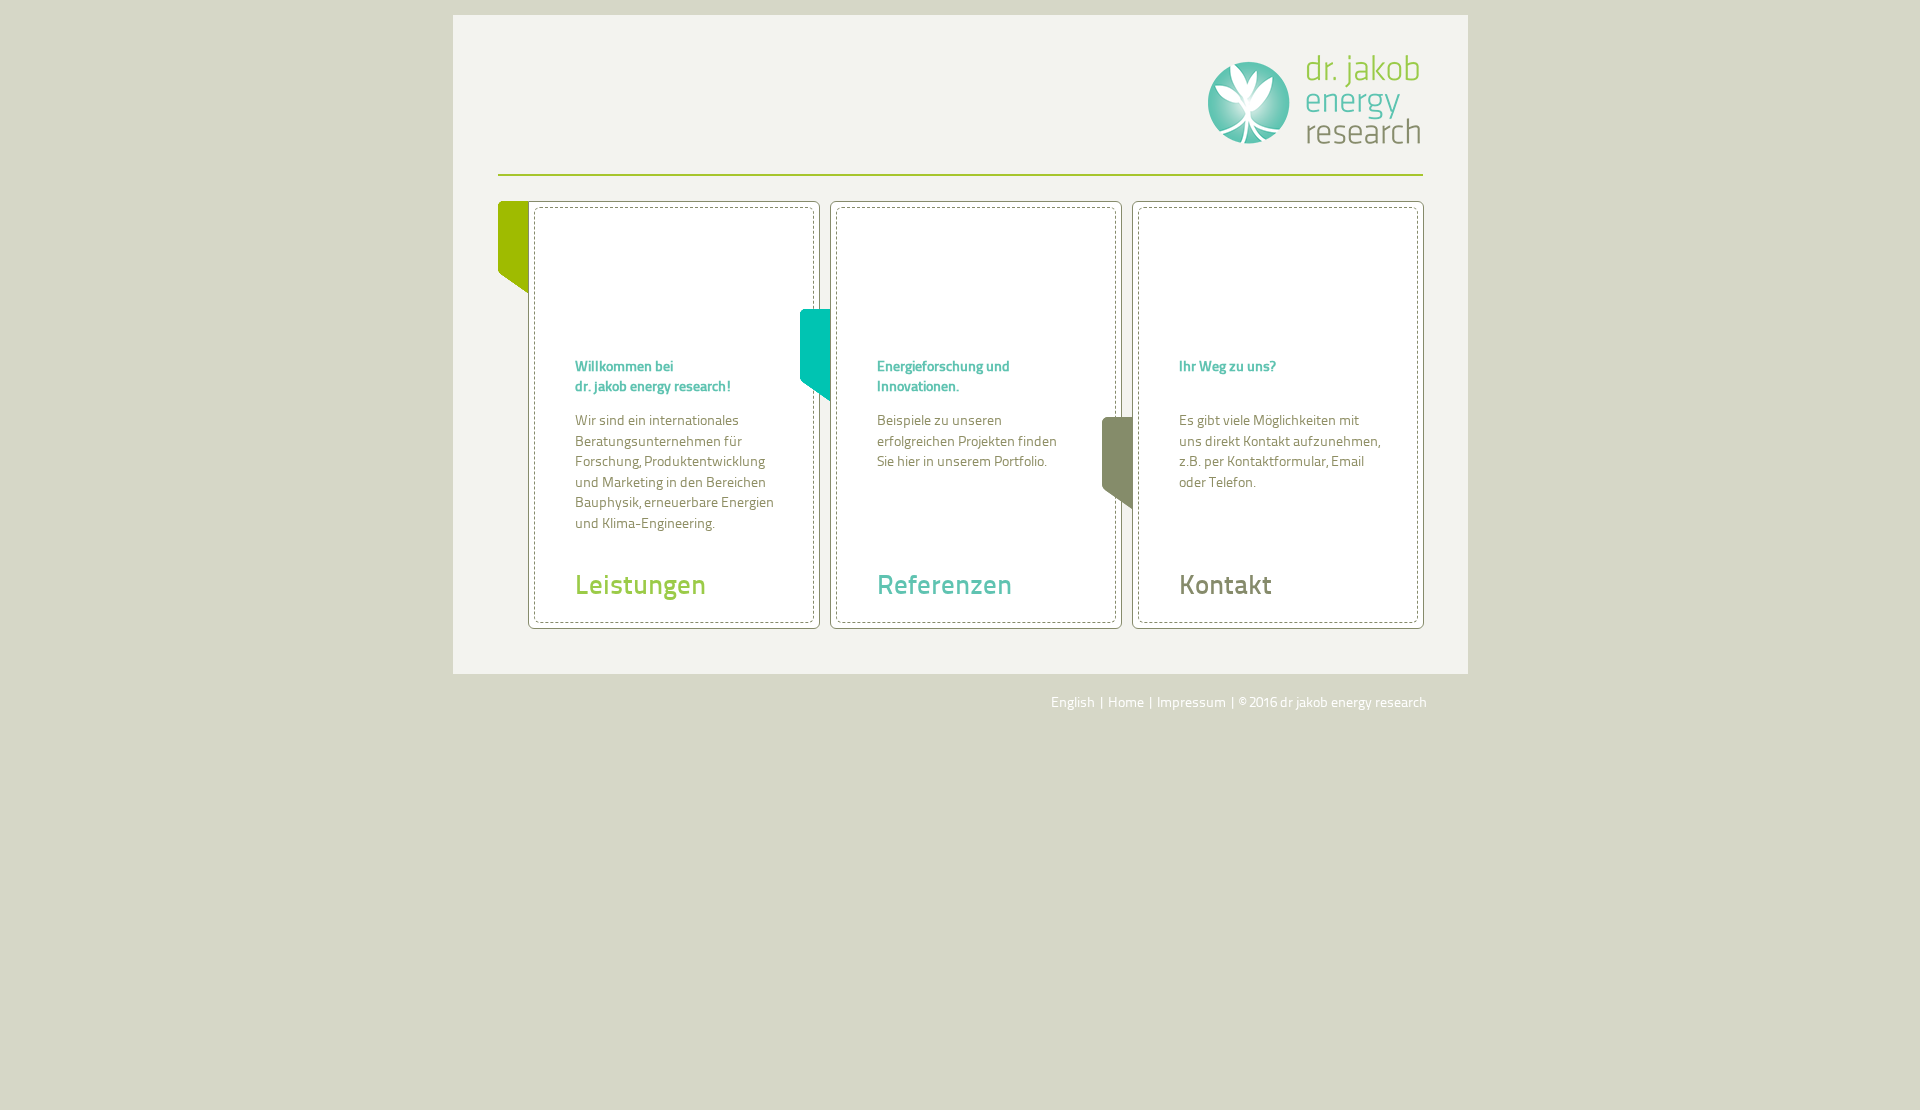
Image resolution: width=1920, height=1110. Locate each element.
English (1073, 703)
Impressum (1191, 703)
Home (1126, 703)
